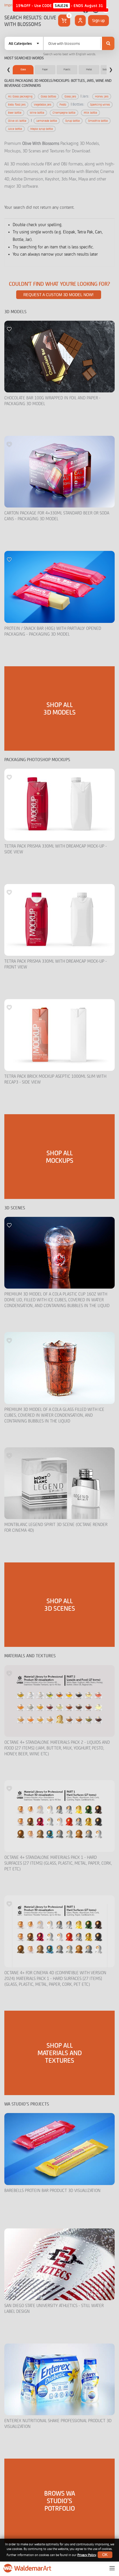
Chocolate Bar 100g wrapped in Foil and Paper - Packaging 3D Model (52, 401)
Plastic (67, 69)
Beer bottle (15, 113)
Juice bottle (15, 129)
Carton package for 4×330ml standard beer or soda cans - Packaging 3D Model (57, 516)
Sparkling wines (100, 105)
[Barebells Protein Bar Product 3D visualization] (59, 2149)
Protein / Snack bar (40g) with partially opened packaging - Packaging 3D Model (53, 631)
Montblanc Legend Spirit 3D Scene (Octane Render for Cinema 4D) (56, 1528)
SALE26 (62, 6)
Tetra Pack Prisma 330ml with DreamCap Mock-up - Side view (56, 849)
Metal (89, 69)
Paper (45, 69)
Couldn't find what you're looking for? (59, 284)
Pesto (63, 105)
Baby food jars (17, 105)
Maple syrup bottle (42, 129)
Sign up (98, 21)
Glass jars (70, 96)
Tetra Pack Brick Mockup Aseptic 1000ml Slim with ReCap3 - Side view (55, 1079)
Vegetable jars (42, 105)
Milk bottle (90, 113)
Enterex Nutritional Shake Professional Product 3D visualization (58, 2424)
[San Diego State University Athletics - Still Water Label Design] (59, 2264)
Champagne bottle (64, 113)
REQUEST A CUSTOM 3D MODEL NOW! (58, 295)
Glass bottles (48, 96)
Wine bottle (37, 113)
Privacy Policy (87, 2555)
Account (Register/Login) (80, 21)
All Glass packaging (20, 96)
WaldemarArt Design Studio (28, 2568)
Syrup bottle (72, 121)
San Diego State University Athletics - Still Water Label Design (54, 2309)
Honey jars (102, 96)
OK (105, 2555)
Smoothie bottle (98, 121)
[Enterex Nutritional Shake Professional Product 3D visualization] (59, 2379)
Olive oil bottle (17, 121)
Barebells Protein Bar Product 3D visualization (52, 2191)
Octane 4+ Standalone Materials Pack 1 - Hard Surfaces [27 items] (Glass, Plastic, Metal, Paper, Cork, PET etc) (58, 1863)
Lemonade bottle (47, 121)
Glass (23, 69)
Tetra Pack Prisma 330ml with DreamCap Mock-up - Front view (56, 964)
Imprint (10, 5)
